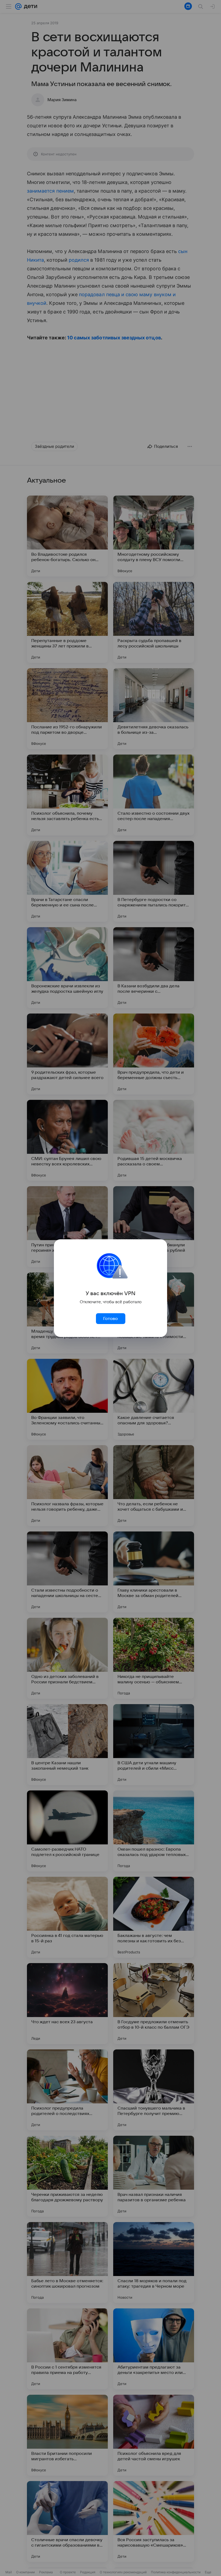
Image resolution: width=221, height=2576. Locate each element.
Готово (110, 1319)
